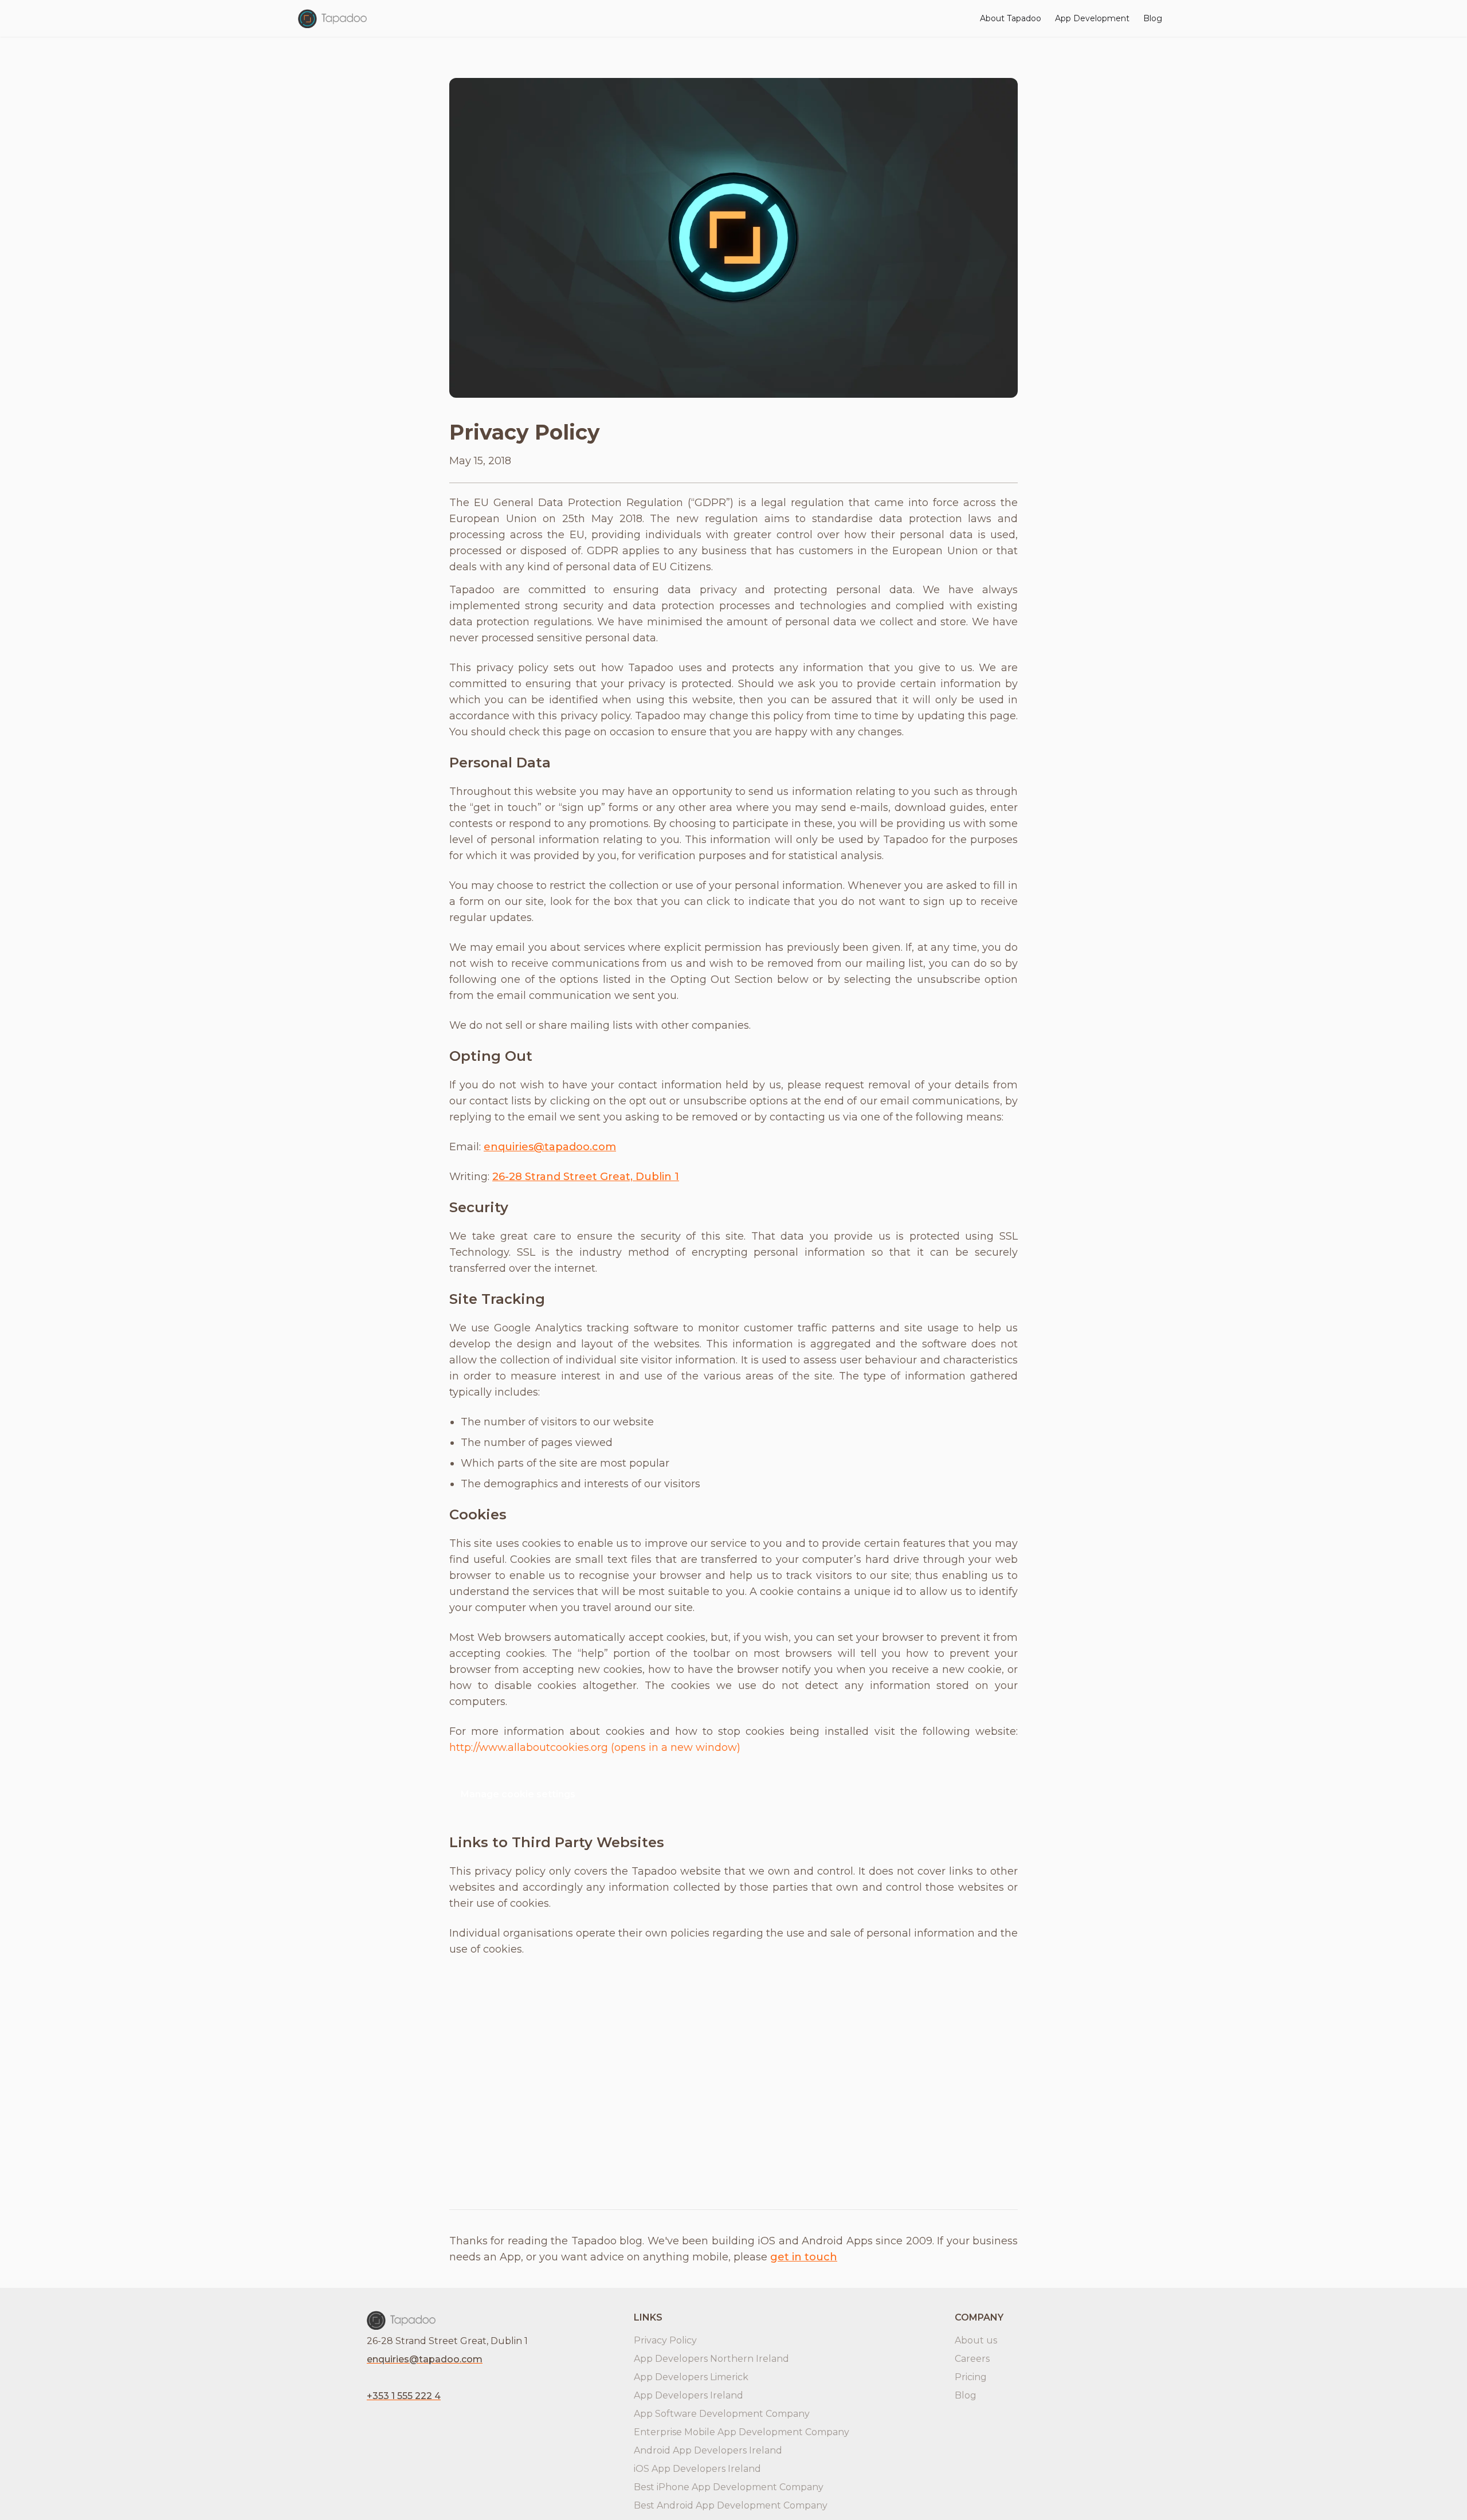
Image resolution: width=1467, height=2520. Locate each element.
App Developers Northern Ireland (711, 2359)
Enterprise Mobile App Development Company (742, 2432)
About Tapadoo (1011, 18)
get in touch (804, 2257)
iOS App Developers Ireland (697, 2469)
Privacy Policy (665, 2340)
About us (976, 2340)
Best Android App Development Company (731, 2505)
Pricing (971, 2377)
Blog (1153, 18)
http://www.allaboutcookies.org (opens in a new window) (595, 1747)
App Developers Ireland (689, 2395)
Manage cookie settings (518, 1794)
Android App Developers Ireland (708, 2450)
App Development (1092, 18)
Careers (972, 2359)
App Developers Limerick (691, 2377)
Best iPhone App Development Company (729, 2487)
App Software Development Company (722, 2414)
